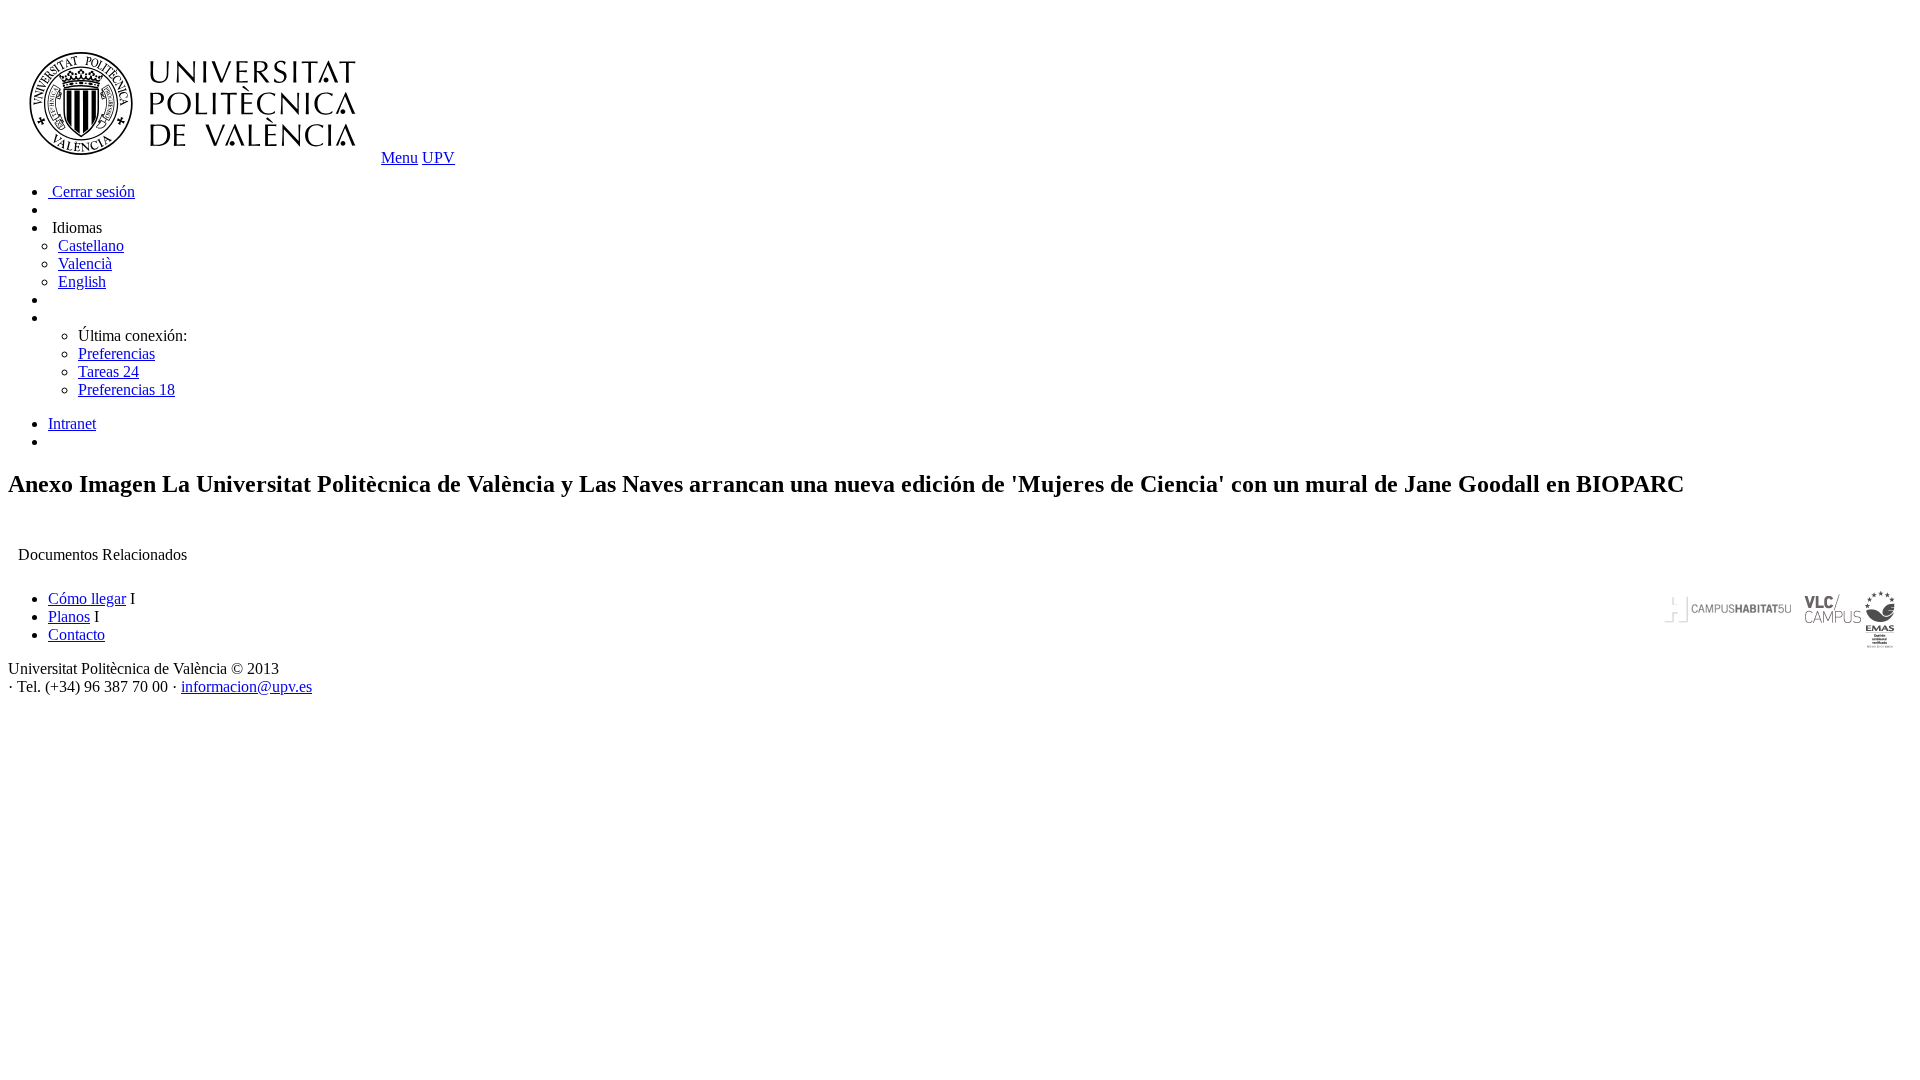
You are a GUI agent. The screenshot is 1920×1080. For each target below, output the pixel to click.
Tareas (108, 371)
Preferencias (116, 353)
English (82, 281)
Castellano (91, 245)
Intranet (72, 423)
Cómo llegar (87, 598)
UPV (438, 157)
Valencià (85, 263)
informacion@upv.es (246, 686)
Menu (399, 157)
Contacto (76, 634)
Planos (69, 616)
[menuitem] (980, 424)
